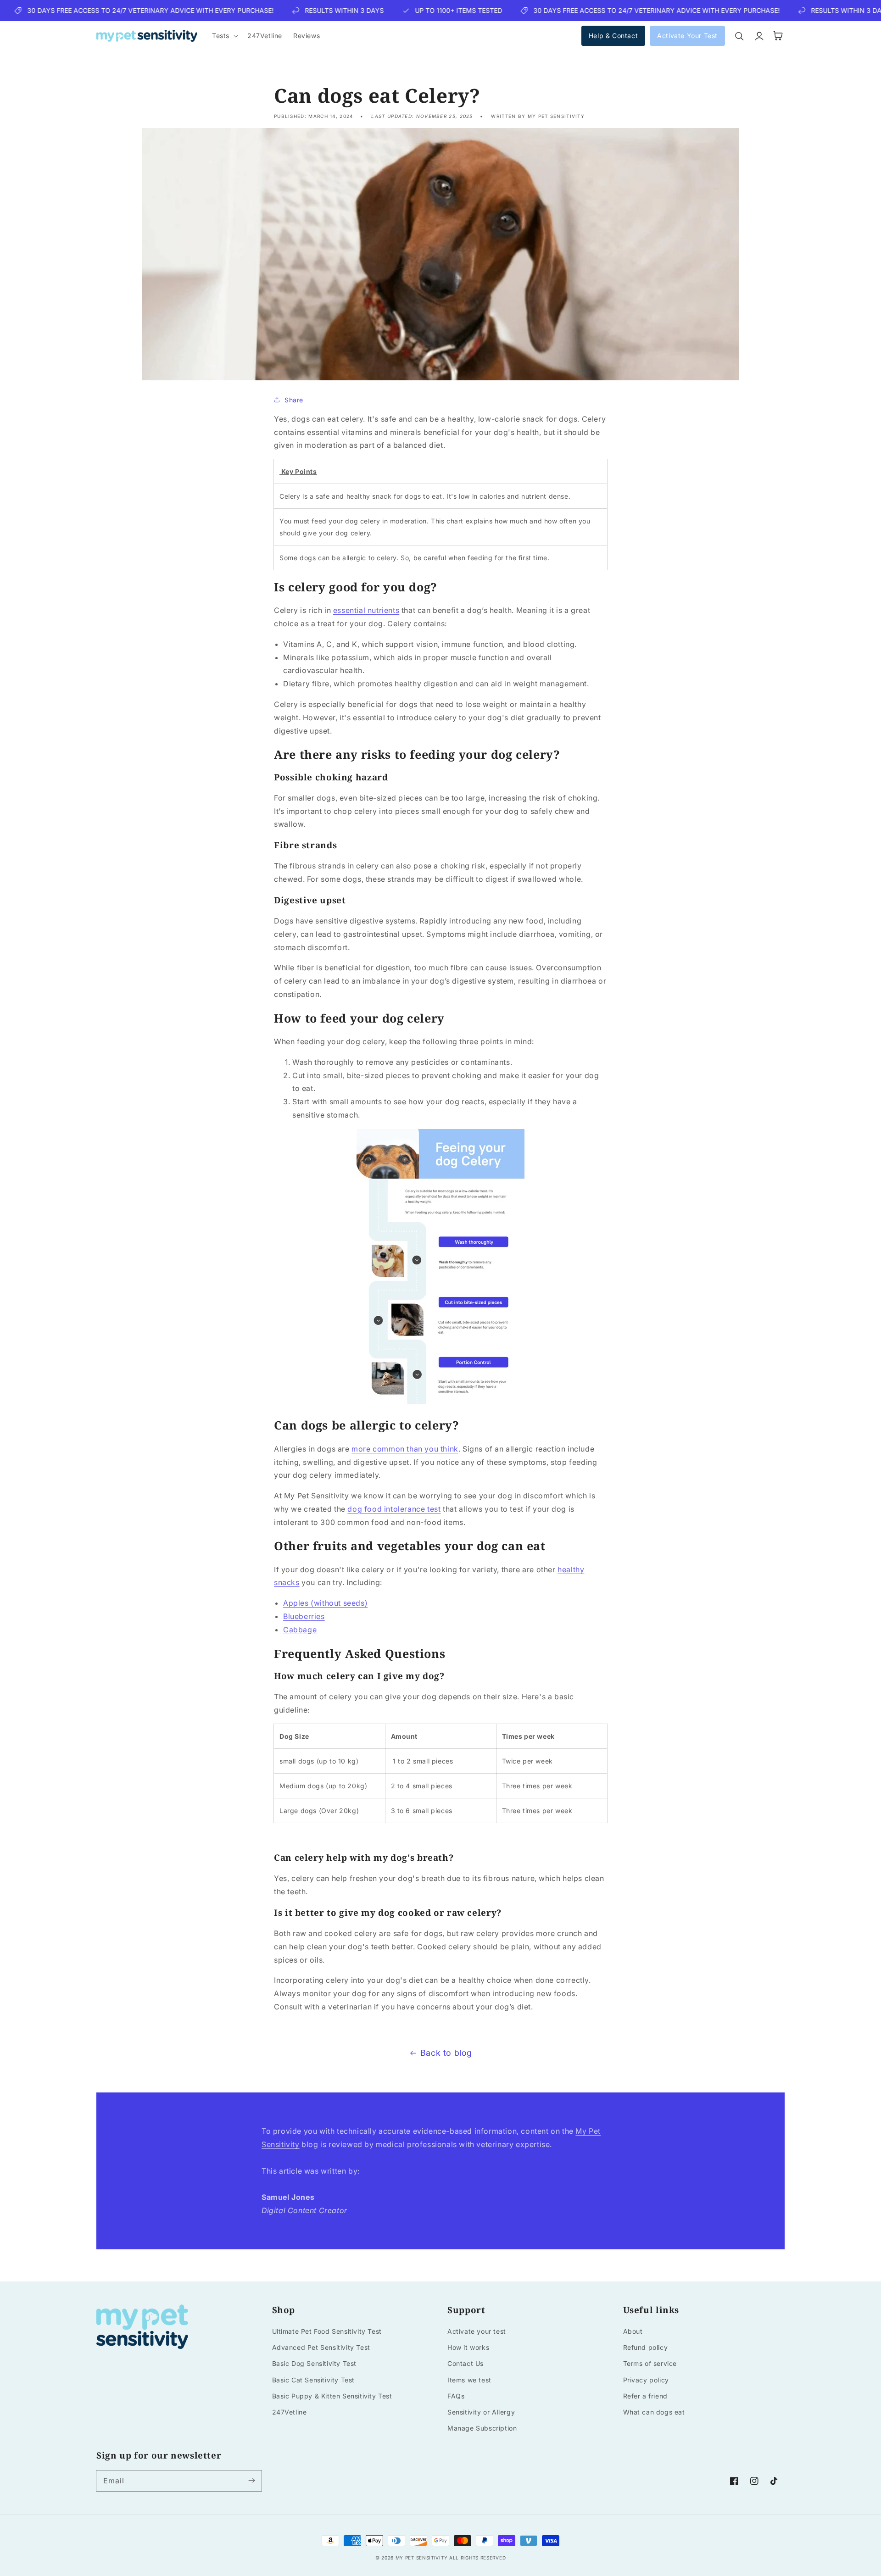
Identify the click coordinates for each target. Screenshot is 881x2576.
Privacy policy (646, 2380)
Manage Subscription (482, 2428)
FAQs (456, 2396)
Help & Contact (613, 36)
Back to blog (446, 2053)
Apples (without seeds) (325, 1603)
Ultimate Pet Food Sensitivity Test (327, 2331)
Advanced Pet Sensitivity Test (321, 2347)
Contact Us (466, 2363)
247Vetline (290, 2412)
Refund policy (646, 2347)
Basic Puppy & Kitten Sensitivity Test (332, 2396)
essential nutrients (366, 610)
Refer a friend (645, 2396)
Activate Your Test (687, 36)
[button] (224, 36)
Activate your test (477, 2331)
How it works (468, 2347)
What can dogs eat (654, 2412)
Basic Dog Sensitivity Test (315, 2363)
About (633, 2331)
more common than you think (405, 1449)
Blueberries (304, 1616)
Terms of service (650, 2363)
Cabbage (300, 1630)
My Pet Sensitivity (422, 2558)
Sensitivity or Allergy (481, 2412)
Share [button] (294, 400)
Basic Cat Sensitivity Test (314, 2380)
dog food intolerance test (394, 1509)
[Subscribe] (251, 2481)
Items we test (469, 2380)
